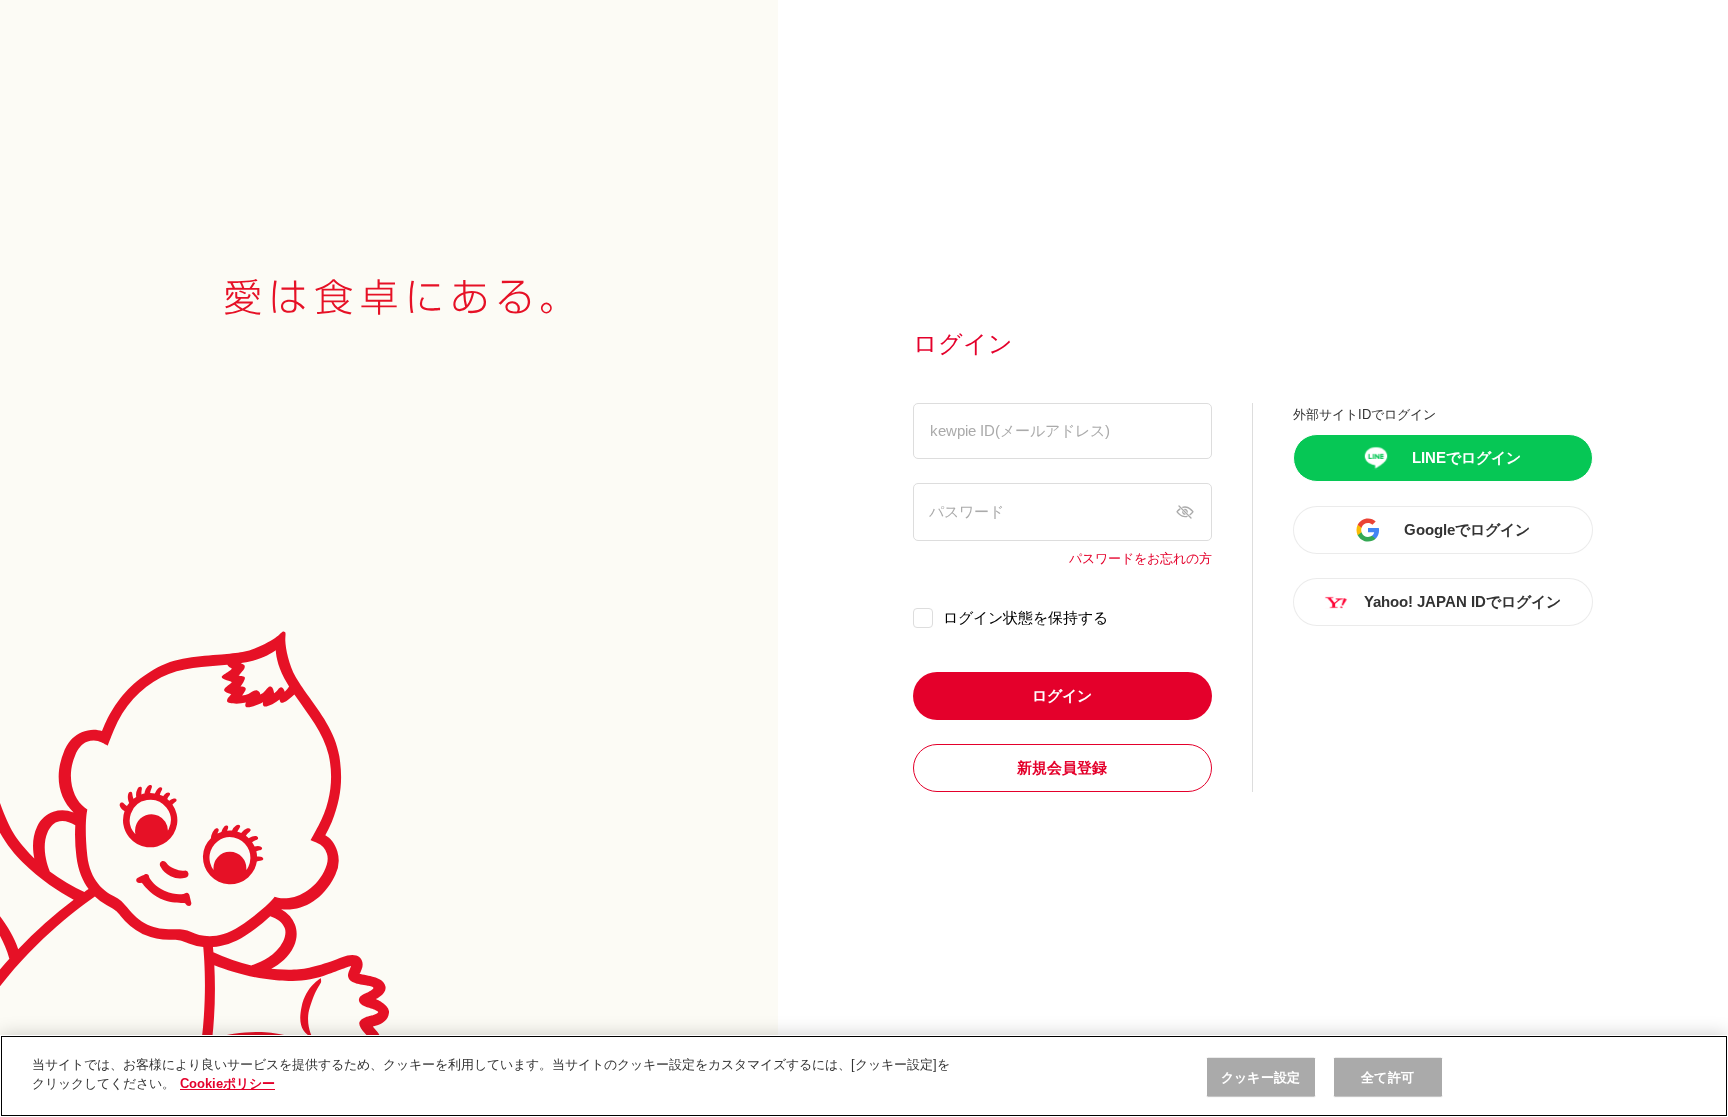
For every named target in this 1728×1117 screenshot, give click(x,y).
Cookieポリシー (227, 1083)
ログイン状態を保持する (1025, 617)
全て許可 (1387, 1077)
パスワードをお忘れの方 (1140, 559)
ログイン (1062, 695)
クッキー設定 (1260, 1077)
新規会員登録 (1062, 767)
